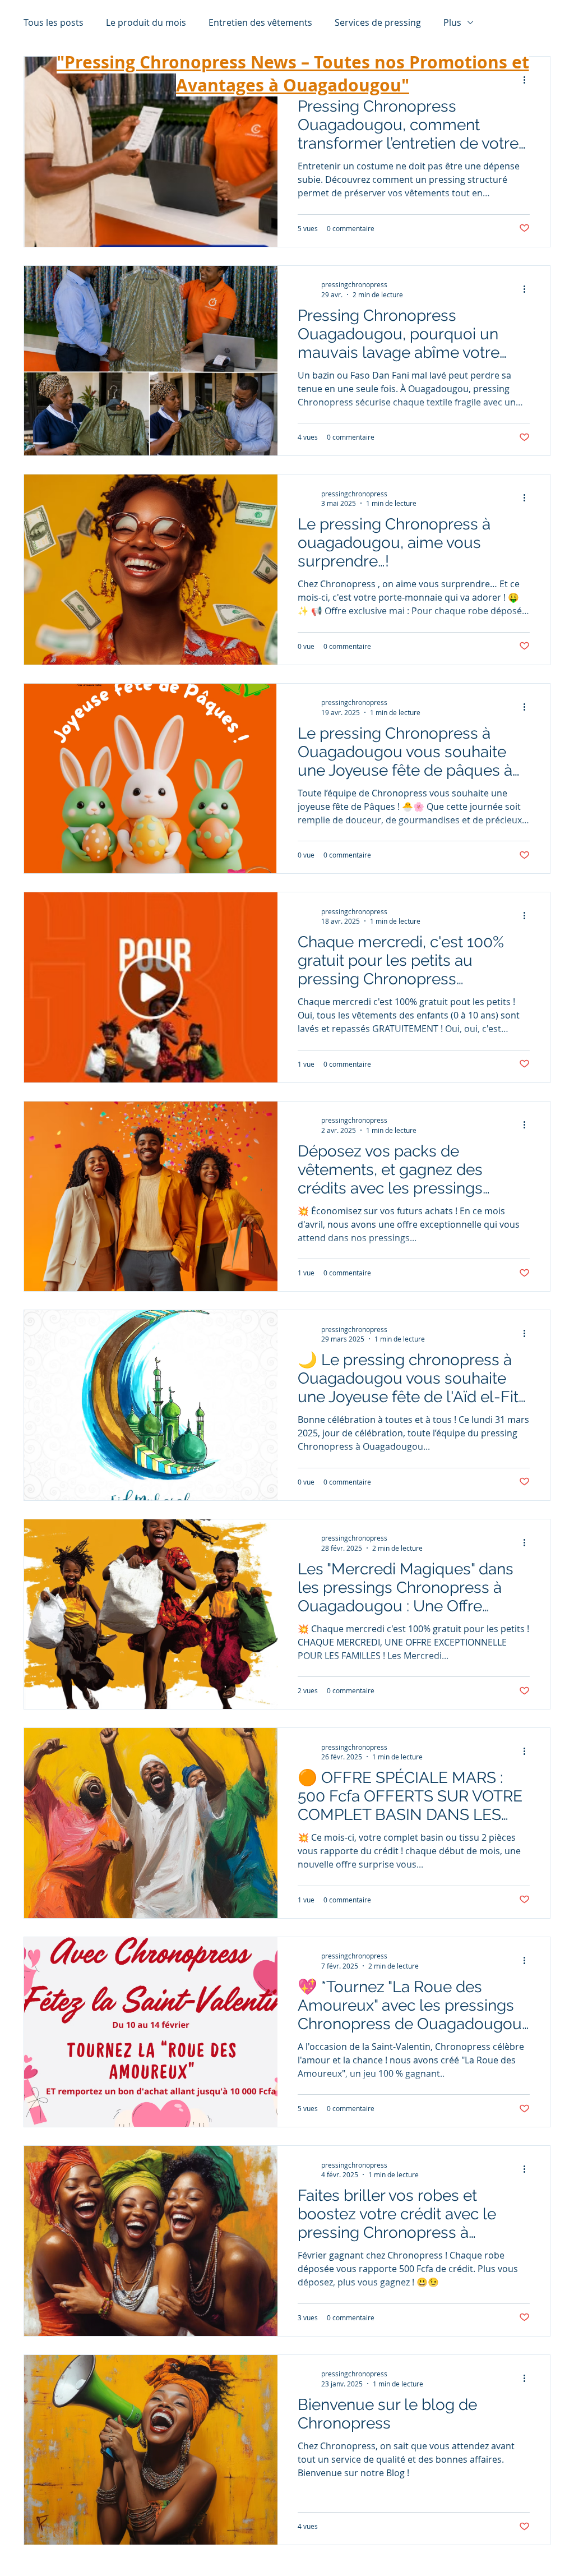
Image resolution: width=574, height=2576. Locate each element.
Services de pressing (378, 22)
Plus (452, 22)
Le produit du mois (146, 22)
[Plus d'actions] (528, 289)
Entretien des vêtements (260, 22)
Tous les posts (54, 22)
